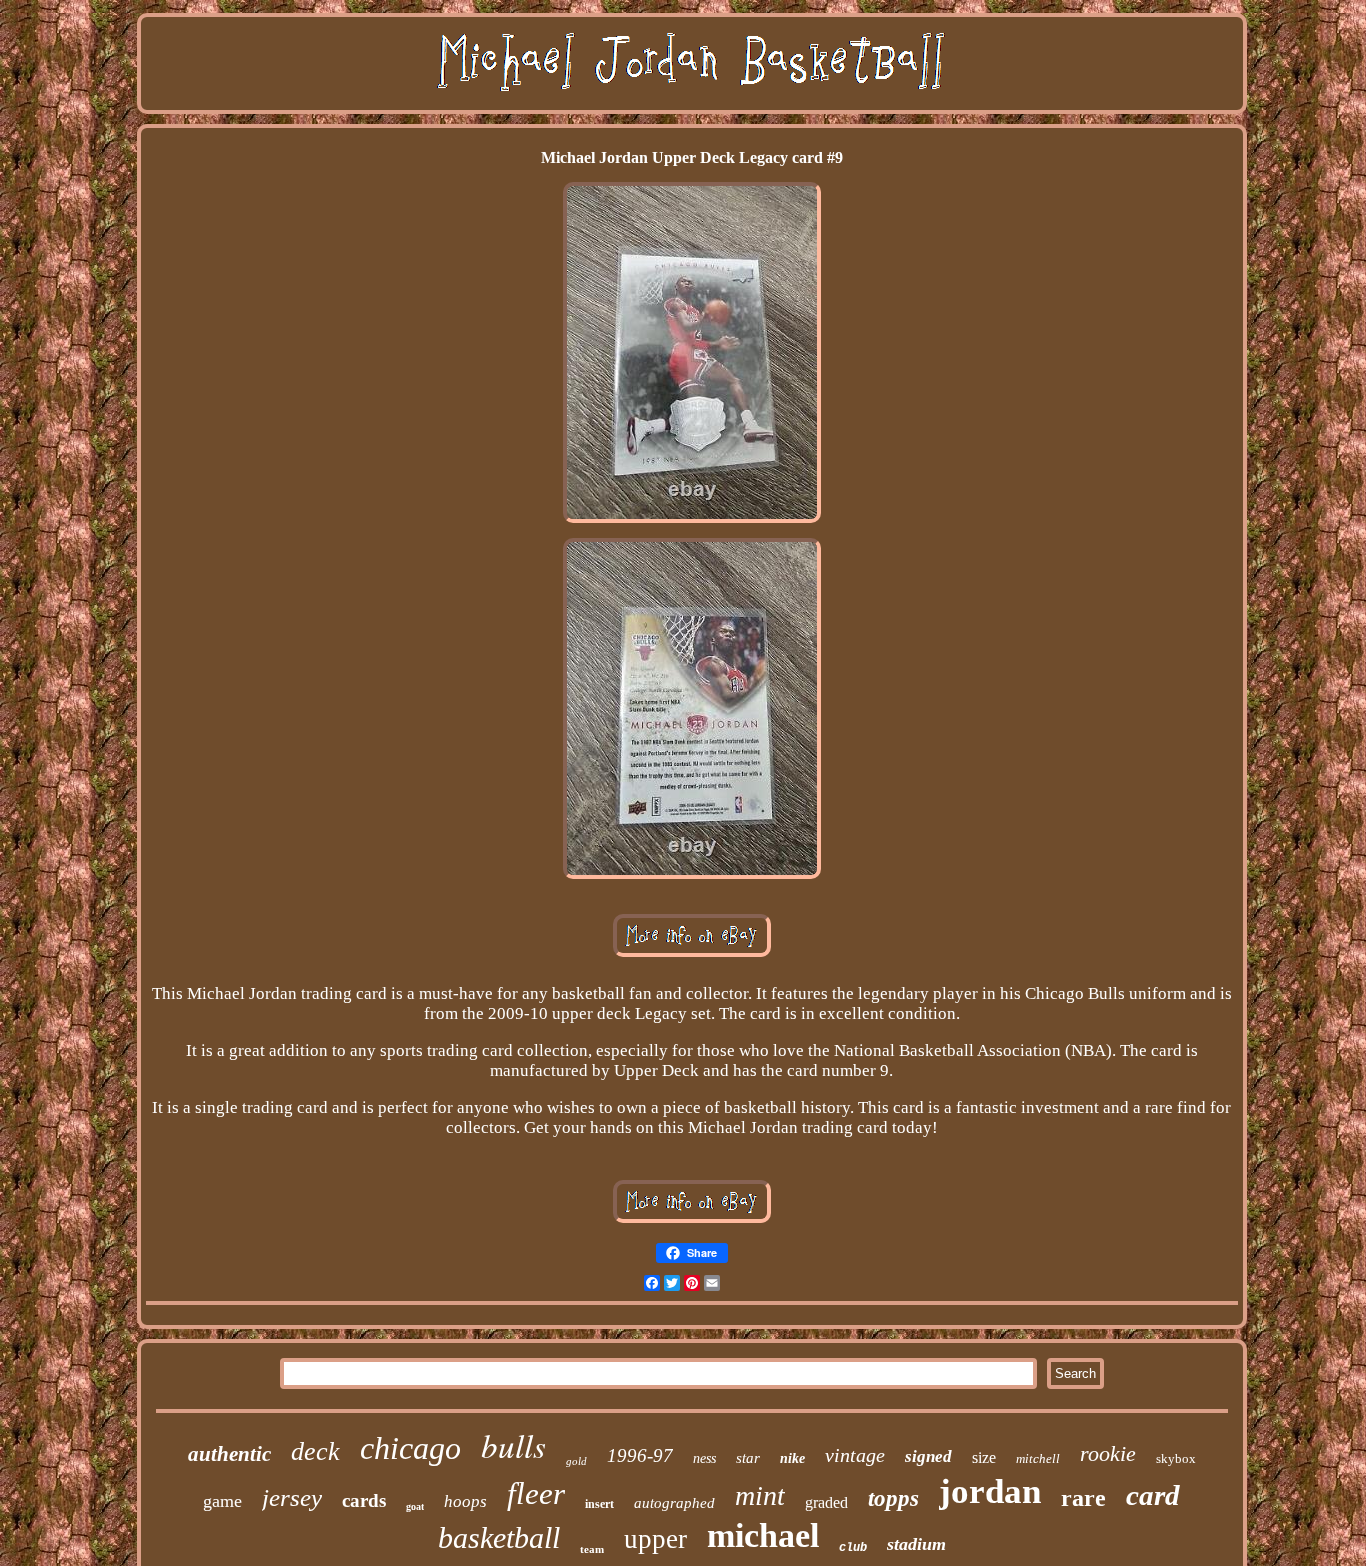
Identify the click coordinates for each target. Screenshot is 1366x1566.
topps (893, 1498)
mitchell (1038, 1458)
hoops (465, 1501)
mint (760, 1495)
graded (826, 1502)
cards (364, 1500)
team (592, 1549)
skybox (1176, 1458)
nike (792, 1458)
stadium (916, 1544)
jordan (990, 1491)
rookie (1108, 1453)
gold (576, 1461)
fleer (536, 1493)
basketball (499, 1537)
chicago (410, 1448)
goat (415, 1506)
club (853, 1548)
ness (704, 1458)
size (984, 1457)
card (1153, 1495)
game (222, 1501)
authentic (229, 1454)
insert (599, 1504)
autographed (674, 1503)
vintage (855, 1455)
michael (763, 1535)
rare (1083, 1498)
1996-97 (640, 1455)
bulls (513, 1445)
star (748, 1458)
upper (655, 1539)
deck (315, 1451)
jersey (292, 1497)
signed (928, 1456)
